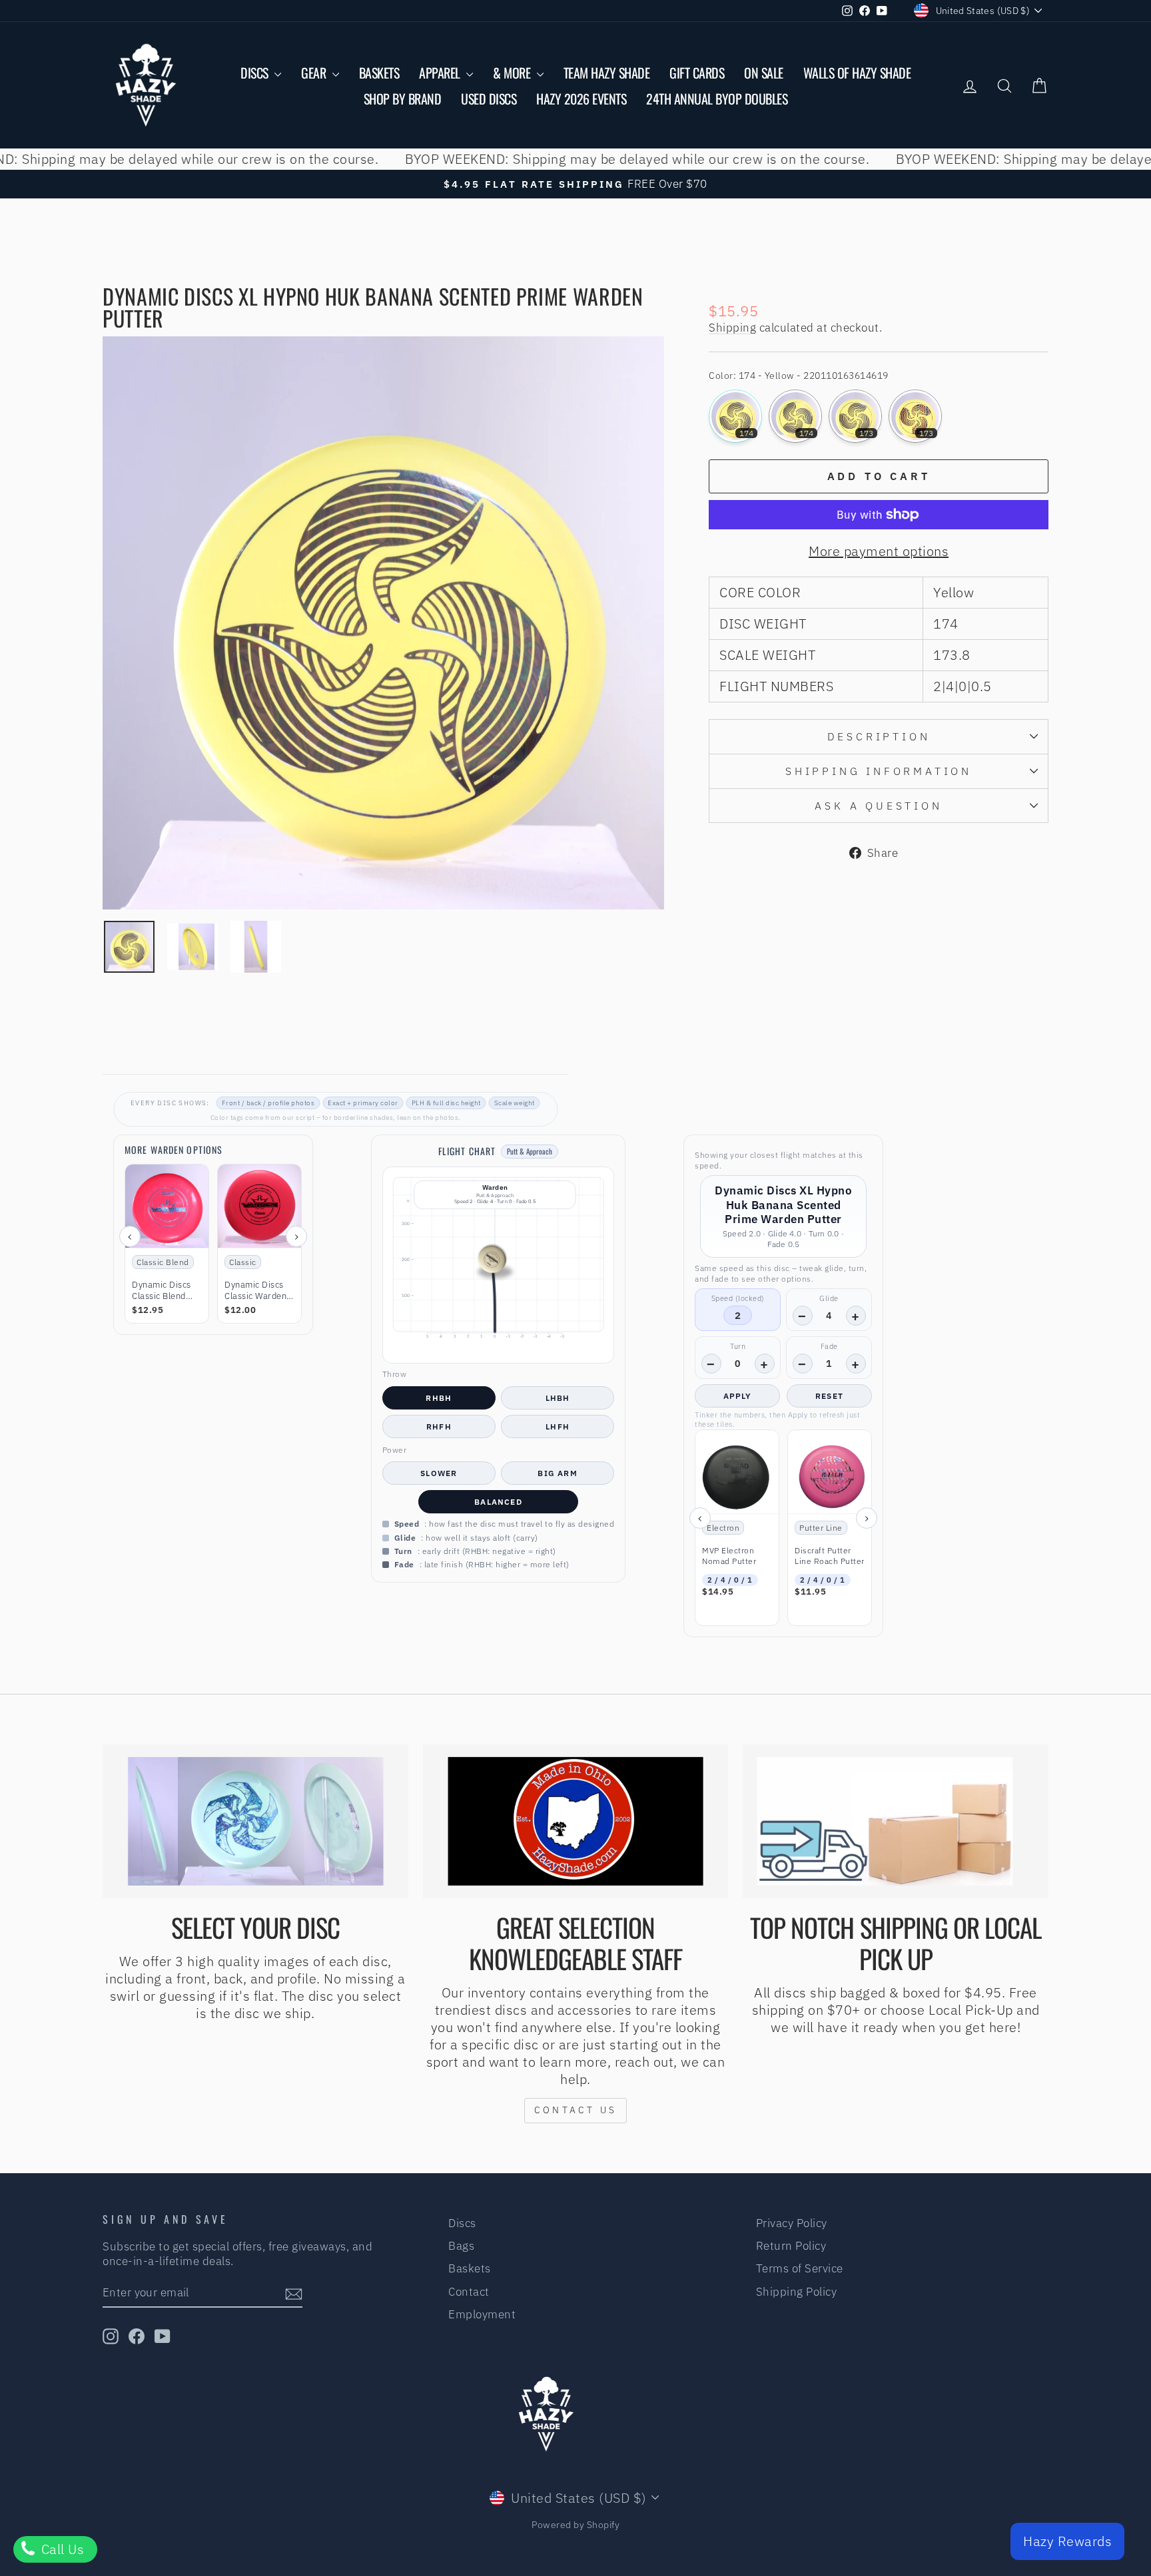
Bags (461, 2246)
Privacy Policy (792, 2223)
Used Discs (489, 99)
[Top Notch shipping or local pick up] (896, 1822)
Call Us (61, 2549)
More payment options (879, 551)
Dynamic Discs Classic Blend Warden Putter (162, 1291)
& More (513, 73)
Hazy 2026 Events (581, 99)
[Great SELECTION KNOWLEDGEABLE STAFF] (576, 1822)
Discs (256, 73)
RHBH (439, 1398)
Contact (469, 2292)
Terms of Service (800, 2268)
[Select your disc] (255, 1822)
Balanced (498, 1502)
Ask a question (878, 806)
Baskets (379, 73)
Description (879, 736)
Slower (439, 1473)
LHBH (558, 1398)
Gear (315, 73)
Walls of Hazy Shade (857, 73)
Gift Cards (697, 73)
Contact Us (575, 2110)
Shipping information (879, 771)
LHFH (558, 1426)
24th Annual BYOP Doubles (717, 99)
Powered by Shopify (575, 2525)
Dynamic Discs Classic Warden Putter (255, 1291)
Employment (482, 2314)
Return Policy (791, 2246)
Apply (738, 1396)
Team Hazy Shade (607, 73)
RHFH (439, 1426)
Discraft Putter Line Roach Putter (830, 1556)
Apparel (441, 73)
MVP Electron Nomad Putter (729, 1556)
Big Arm (557, 1473)
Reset (829, 1396)
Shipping (732, 328)
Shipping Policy (797, 2292)
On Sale (764, 73)
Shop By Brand (403, 99)
